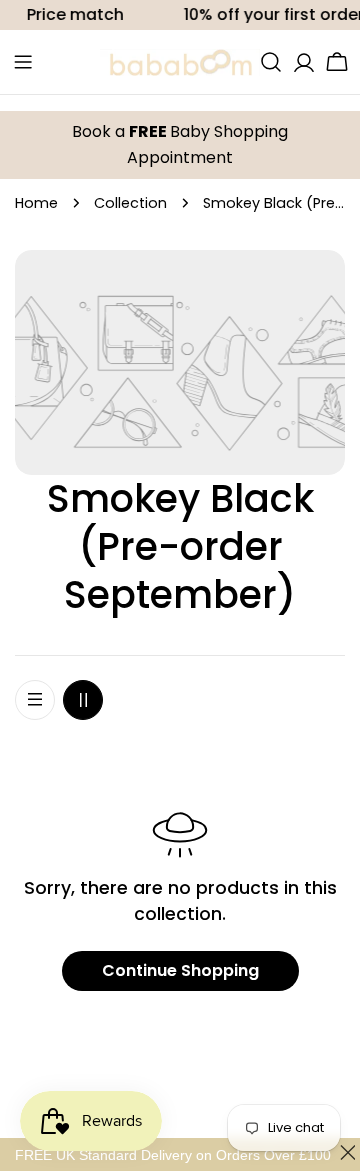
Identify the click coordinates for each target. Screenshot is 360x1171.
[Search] (271, 62)
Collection (130, 203)
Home (36, 203)
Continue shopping (180, 970)
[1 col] (35, 700)
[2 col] (83, 700)
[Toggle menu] (23, 62)
